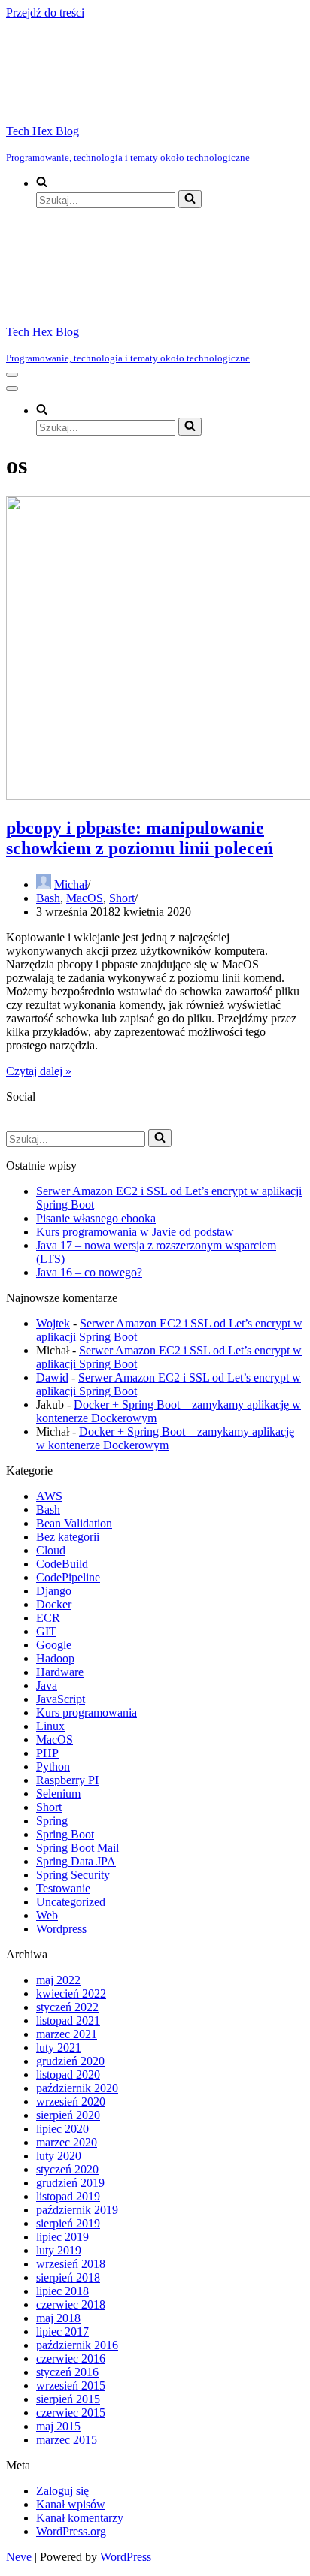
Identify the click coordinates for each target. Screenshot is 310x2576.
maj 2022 (58, 1980)
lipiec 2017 (62, 2331)
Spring (52, 1821)
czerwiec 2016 (71, 2359)
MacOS (85, 898)
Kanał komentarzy (80, 2518)
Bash (48, 898)
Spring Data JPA (76, 1861)
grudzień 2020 (70, 2061)
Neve (19, 2557)
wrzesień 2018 (71, 2264)
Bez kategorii (68, 1537)
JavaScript (61, 1699)
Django (54, 1591)
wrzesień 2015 (71, 2386)
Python (53, 1767)
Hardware (60, 1672)
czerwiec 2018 (71, 2304)
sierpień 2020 (68, 2115)
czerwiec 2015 (71, 2413)
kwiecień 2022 (71, 1993)
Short (122, 898)
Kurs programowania (87, 1712)
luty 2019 (59, 2250)
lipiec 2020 (62, 2129)
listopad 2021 (68, 2020)
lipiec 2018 (62, 2291)
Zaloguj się (62, 2491)
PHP (47, 1753)
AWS (49, 1496)
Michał (71, 885)
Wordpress (61, 1929)
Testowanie (63, 1888)
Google (54, 1645)
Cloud (51, 1550)
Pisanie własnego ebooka (96, 1218)
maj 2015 (58, 2426)
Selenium (58, 1794)
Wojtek (53, 1323)
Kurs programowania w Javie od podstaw (135, 1232)
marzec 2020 (67, 2142)
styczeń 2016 (67, 2372)
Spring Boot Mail (77, 1848)
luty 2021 (59, 2048)
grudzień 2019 (70, 2183)
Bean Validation (74, 1523)
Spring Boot (65, 1834)
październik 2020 (77, 2088)
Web (47, 1915)
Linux (50, 1726)
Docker (54, 1604)
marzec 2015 (67, 2440)
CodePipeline (68, 1577)
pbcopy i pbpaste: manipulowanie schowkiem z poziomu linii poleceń (140, 838)
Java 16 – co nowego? (89, 1272)
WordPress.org (71, 2531)
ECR (48, 1618)
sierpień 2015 (68, 2399)
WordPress (126, 2557)
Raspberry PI (67, 1780)
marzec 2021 (67, 2034)
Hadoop (55, 1658)
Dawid (52, 1377)
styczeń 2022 (67, 2007)
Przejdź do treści (45, 12)
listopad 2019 (68, 2196)
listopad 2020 (68, 2075)
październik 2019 (77, 2210)
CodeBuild (62, 1564)
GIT (46, 1631)
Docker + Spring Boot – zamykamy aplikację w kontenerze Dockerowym (165, 1438)
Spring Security (73, 1875)
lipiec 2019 (62, 2237)
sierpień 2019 (68, 2223)
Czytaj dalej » (39, 1071)
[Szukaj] (190, 199)
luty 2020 (59, 2156)
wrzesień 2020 (71, 2102)
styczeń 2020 (67, 2169)
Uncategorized (71, 1902)
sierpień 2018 (68, 2277)
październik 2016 (77, 2345)
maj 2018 (58, 2318)
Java (47, 1685)
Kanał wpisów (71, 2504)
